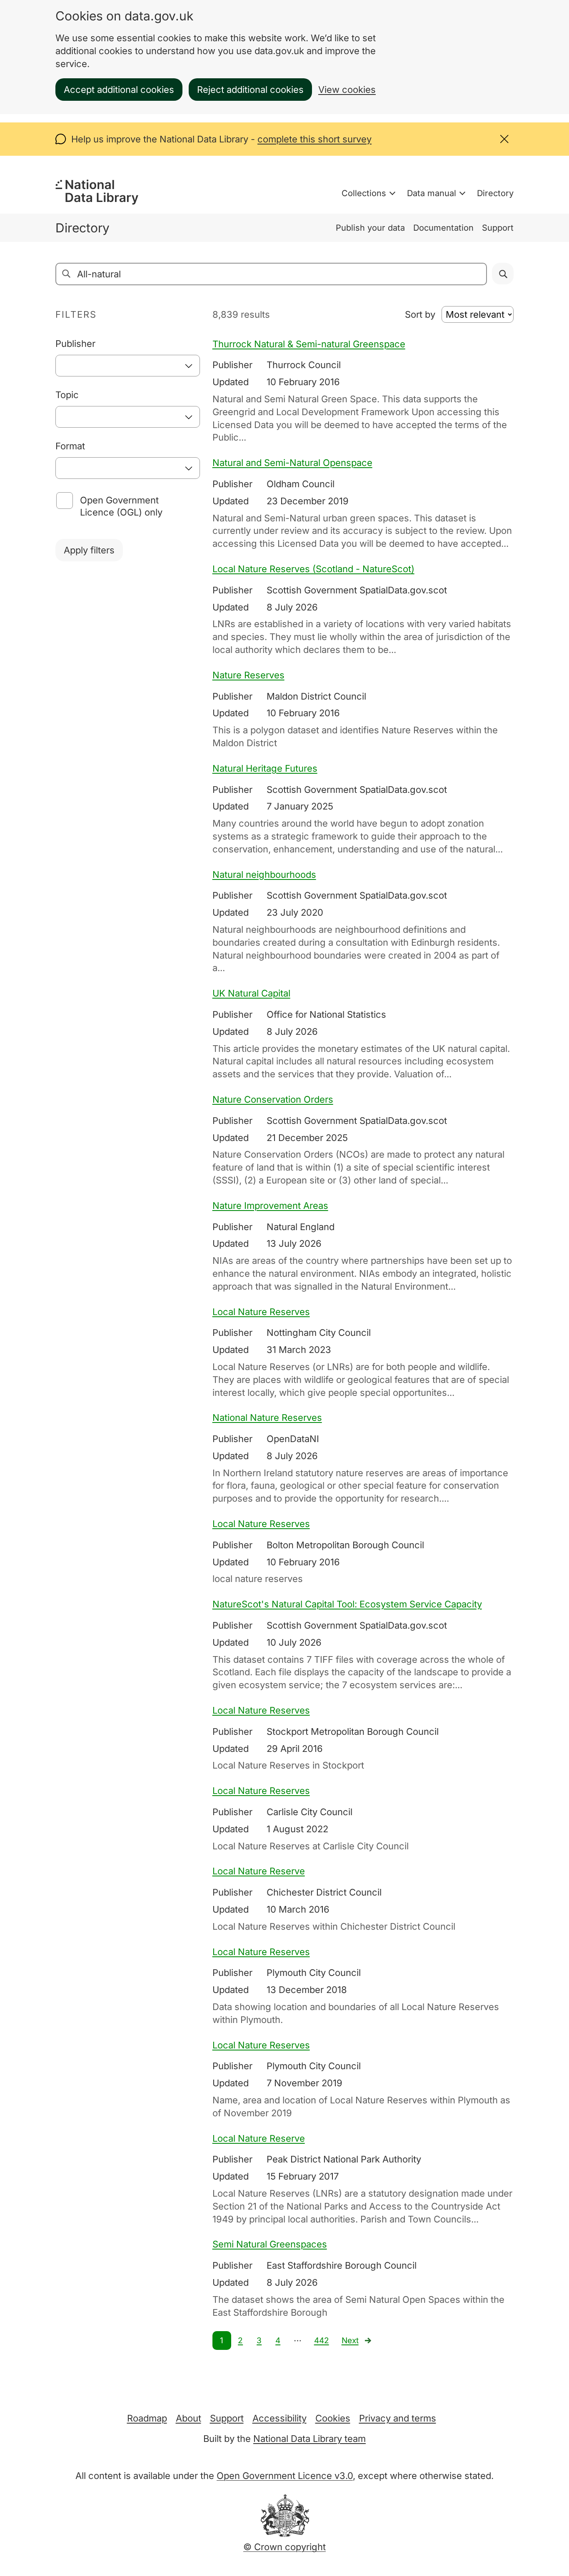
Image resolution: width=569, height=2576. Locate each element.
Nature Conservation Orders (273, 1099)
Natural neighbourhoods (264, 874)
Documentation (443, 228)
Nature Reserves (248, 675)
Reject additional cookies (250, 90)
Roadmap (147, 2418)
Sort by (420, 314)
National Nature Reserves (267, 1418)
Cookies (333, 2418)
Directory (495, 193)
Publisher (75, 344)
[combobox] (128, 366)
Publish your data (370, 228)
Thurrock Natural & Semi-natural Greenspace (309, 344)
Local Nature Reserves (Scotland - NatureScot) (313, 569)
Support (498, 228)
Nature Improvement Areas (270, 1206)
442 (322, 2341)
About (188, 2418)
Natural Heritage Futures (265, 768)
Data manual (432, 193)
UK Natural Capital (251, 993)
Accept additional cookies (119, 90)
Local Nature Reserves (261, 1312)
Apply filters (89, 550)
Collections (364, 193)
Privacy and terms (398, 2418)
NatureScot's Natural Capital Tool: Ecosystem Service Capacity (347, 1604)
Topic (67, 395)
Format (70, 446)
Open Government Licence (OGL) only (121, 506)
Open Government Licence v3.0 (285, 2476)
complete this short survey (314, 139)
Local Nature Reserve (259, 1871)
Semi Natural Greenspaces (270, 2244)
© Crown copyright (284, 2547)
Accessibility (280, 2418)
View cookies (347, 90)
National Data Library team (309, 2439)
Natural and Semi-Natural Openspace (292, 463)
